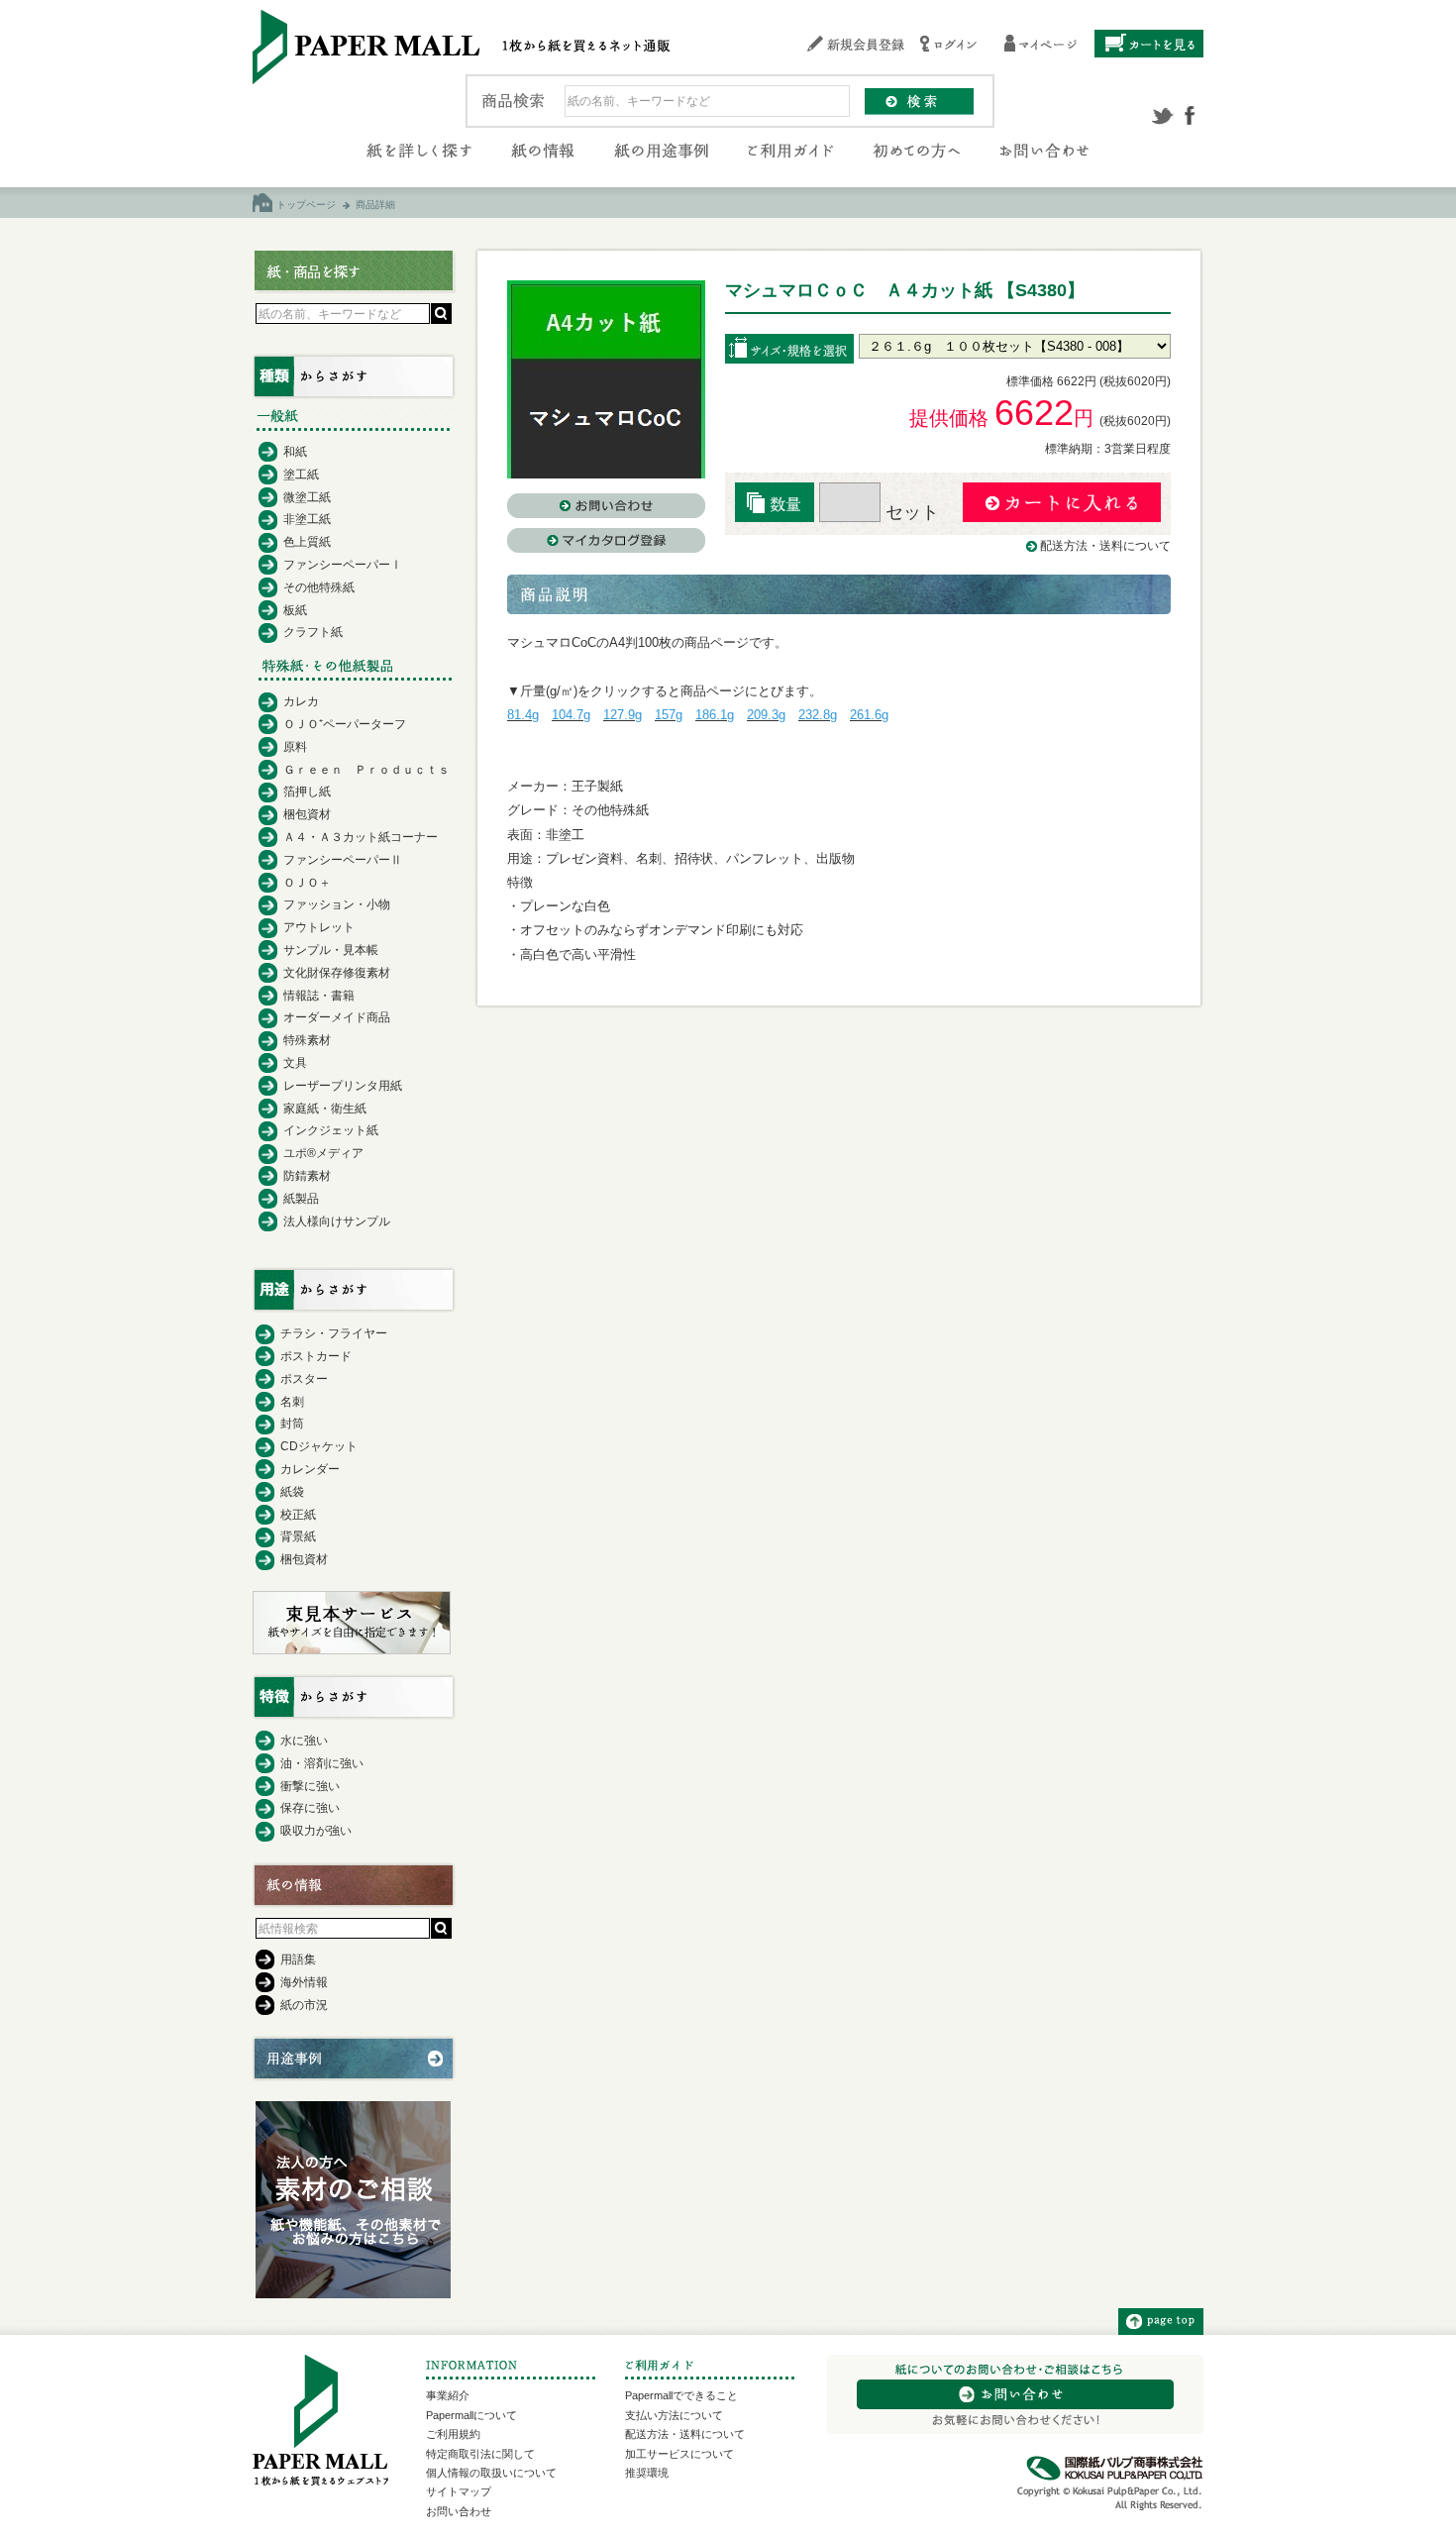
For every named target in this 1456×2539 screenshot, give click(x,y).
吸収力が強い (316, 1831)
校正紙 (298, 1515)
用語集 (298, 1959)
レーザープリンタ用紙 (343, 1086)
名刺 (292, 1402)
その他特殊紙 (319, 587)
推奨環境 (647, 2473)
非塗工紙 (307, 519)
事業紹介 (448, 2395)
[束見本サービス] (352, 1649)
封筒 (292, 1424)
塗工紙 (301, 475)
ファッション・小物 (337, 904)
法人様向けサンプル (337, 1221)
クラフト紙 (313, 632)
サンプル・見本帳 (331, 950)
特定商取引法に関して (480, 2454)
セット (910, 512)
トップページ (306, 205)
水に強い (304, 1741)
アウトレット (319, 927)
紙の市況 (304, 2005)
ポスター (304, 1379)
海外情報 (304, 1982)
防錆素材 (307, 1176)
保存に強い (310, 1808)
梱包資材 (307, 814)
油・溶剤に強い (322, 1763)
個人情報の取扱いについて (491, 2473)
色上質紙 (307, 542)
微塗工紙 (307, 497)
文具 (295, 1063)
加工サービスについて (679, 2454)
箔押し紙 (307, 792)
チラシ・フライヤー (334, 1333)
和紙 (295, 452)
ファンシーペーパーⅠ (343, 565)
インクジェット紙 (331, 1130)
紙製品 (301, 1199)
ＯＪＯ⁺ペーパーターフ (345, 724)
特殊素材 (307, 1040)
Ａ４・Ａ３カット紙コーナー (361, 837)
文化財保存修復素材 (337, 973)
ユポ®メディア (323, 1153)
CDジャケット (319, 1446)
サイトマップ (459, 2491)
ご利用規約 (453, 2434)
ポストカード (316, 1356)
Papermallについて (471, 2415)
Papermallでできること (681, 2395)
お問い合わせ (459, 2511)
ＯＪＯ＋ (307, 883)
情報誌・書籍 (319, 996)
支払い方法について (674, 2415)
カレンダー (310, 1469)
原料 (295, 747)
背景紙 (298, 1536)
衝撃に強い (310, 1786)
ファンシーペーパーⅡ (343, 860)
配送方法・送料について (1105, 546)
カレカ (301, 701)
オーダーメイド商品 (337, 1017)
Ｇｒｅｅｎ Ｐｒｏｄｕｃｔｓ (366, 770)
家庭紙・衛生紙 (325, 1109)
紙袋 (292, 1492)
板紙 (295, 610)
